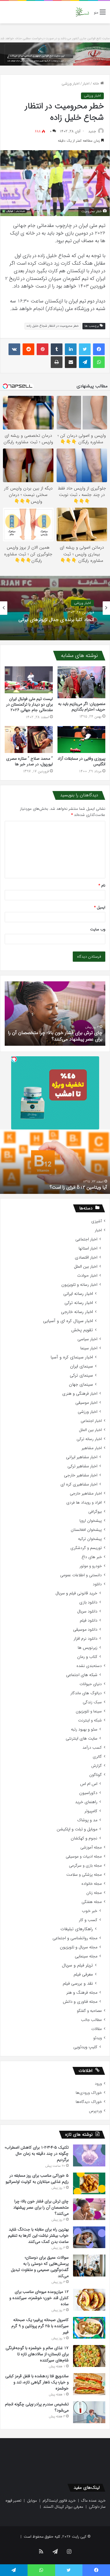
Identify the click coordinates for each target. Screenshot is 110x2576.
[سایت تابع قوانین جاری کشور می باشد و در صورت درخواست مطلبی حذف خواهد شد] (55, 54)
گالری (97, 1757)
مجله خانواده (92, 1884)
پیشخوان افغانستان (86, 1530)
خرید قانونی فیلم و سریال (76, 1593)
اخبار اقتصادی (86, 1258)
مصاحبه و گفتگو (89, 2011)
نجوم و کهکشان (84, 1838)
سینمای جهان (81, 1385)
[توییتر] (85, 349)
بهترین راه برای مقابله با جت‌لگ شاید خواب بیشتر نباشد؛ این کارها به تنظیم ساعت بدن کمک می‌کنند (38, 2236)
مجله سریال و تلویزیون (79, 1947)
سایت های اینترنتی (82, 1739)
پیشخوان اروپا (91, 1521)
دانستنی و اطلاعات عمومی (81, 1575)
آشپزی (97, 1221)
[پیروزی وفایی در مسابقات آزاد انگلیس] (82, 740)
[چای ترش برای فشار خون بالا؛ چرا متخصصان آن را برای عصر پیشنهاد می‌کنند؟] (89, 2209)
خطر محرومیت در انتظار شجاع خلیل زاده (53, 326)
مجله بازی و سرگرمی (85, 1866)
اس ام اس (89, 1784)
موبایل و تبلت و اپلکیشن (77, 1829)
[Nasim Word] (82, 12)
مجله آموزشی (91, 1847)
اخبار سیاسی (87, 1339)
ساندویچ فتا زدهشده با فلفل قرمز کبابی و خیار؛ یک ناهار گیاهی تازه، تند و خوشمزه (37, 2382)
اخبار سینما (89, 1348)
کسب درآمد (92, 1748)
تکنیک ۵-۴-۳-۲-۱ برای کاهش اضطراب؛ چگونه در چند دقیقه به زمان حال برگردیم (37, 2154)
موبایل (32, 2501)
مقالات (97, 2029)
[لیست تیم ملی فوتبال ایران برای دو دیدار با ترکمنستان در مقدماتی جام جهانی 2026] (29, 680)
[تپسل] (14, 1059)
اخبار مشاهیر (92, 1448)
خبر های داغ (92, 1557)
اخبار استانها (88, 1248)
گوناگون (95, 1775)
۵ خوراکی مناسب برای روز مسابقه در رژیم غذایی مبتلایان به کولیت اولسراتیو (37, 2179)
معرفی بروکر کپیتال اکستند (63, 2507)
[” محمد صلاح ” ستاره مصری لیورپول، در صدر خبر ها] (29, 740)
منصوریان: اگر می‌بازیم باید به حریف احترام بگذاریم (82, 707)
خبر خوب (90, 1911)
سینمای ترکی (81, 1376)
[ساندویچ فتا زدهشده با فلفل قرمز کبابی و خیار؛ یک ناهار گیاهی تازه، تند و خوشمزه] (89, 2384)
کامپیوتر (91, 1811)
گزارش (97, 1766)
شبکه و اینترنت (90, 1720)
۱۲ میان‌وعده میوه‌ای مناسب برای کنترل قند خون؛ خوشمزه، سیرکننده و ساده (39, 2298)
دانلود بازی (88, 1602)
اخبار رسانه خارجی (77, 1312)
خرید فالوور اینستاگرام (59, 2501)
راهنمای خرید (86, 1802)
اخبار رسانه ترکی (79, 1303)
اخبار (86, 84)
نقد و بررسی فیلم (78, 1984)
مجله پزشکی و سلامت (84, 1875)
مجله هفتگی (92, 1902)
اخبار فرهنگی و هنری (80, 1394)
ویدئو (98, 2038)
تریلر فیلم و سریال (77, 1965)
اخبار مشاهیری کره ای (79, 1484)
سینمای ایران (82, 1366)
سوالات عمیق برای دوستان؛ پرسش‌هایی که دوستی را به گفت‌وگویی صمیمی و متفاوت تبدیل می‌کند (40, 2267)
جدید (92, 131)
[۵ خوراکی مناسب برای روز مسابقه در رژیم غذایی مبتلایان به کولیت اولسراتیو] (89, 2183)
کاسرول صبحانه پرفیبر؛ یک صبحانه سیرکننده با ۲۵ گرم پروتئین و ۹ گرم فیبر (40, 2326)
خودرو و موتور (91, 1566)
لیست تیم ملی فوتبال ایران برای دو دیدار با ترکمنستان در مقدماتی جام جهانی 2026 (29, 704)
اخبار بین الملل (86, 1267)
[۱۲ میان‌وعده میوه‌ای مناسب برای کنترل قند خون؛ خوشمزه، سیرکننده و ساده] (89, 2300)
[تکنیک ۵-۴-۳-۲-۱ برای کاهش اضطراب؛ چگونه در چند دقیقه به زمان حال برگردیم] (89, 2155)
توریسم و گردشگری (86, 1548)
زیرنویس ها (88, 1648)
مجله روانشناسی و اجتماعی (75, 1938)
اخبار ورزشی (71, 84)
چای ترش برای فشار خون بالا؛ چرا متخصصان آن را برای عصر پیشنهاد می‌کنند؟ (41, 2207)
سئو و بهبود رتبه (84, 1729)
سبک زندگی (92, 1702)
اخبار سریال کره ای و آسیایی (68, 1321)
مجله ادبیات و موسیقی (84, 1857)
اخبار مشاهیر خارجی (81, 1475)
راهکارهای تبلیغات (77, 1929)
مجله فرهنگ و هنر (82, 1993)
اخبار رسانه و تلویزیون (79, 1285)
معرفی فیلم (83, 1975)
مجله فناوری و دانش (80, 2002)
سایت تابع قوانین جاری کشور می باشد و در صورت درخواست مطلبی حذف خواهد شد (55, 38)
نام (102, 885)
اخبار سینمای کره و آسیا (72, 1357)
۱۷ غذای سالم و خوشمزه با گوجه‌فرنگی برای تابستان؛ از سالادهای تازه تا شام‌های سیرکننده (37, 2354)
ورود (98, 2084)
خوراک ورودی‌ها (89, 2093)
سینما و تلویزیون (89, 1711)
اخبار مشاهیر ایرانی (82, 1457)
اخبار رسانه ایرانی (78, 1294)
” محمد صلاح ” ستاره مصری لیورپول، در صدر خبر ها (29, 761)
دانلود (97, 1584)
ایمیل (100, 907)
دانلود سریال (87, 1612)
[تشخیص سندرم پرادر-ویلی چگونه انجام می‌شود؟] (89, 2412)
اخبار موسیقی (86, 1403)
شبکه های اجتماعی (82, 1675)
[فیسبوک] (99, 349)
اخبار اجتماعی (86, 1239)
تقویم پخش (82, 1330)
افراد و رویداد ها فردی (84, 1503)
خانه (97, 84)
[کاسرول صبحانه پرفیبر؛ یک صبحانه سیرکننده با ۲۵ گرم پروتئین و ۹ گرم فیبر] (89, 2328)
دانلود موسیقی (85, 1630)
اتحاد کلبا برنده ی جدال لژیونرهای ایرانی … (56, 622)
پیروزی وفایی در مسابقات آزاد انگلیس (81, 761)
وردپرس (95, 2111)
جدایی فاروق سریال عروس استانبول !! (72, 1187)
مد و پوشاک (87, 1820)
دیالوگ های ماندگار (86, 1693)
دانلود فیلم (89, 1621)
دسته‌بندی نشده (89, 1666)
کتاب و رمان (87, 1657)
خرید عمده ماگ (93, 2501)
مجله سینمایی (86, 1956)
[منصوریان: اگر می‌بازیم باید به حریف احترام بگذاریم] (82, 682)
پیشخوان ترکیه (90, 1539)
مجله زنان (94, 1893)
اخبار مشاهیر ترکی (82, 1466)
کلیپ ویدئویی (85, 2047)
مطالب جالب (91, 2020)
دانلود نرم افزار (86, 1639)
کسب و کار (88, 1920)
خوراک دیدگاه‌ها (89, 2102)
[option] (55, 608)
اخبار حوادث (87, 1276)
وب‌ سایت (98, 929)
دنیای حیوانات (91, 1684)
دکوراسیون (88, 1793)
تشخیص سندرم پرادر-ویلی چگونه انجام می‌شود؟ (56, 1039)
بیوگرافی (95, 1512)
